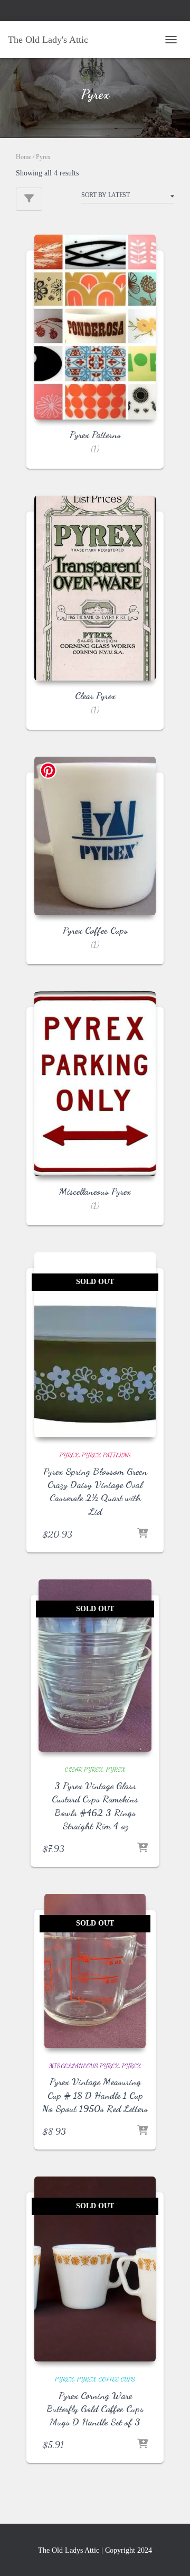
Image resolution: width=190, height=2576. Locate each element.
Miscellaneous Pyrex (84, 2066)
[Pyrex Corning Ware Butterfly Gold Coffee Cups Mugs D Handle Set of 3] (95, 2269)
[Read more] (142, 1534)
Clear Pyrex (84, 1769)
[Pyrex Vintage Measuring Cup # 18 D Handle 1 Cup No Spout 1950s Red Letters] (95, 1971)
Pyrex (69, 1455)
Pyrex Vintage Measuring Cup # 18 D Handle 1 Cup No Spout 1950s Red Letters (95, 2095)
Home (23, 157)
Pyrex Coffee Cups (106, 2379)
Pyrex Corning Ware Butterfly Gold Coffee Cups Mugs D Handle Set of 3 (95, 2408)
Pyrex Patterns (106, 1455)
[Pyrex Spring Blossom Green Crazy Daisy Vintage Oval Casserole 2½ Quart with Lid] (95, 1345)
